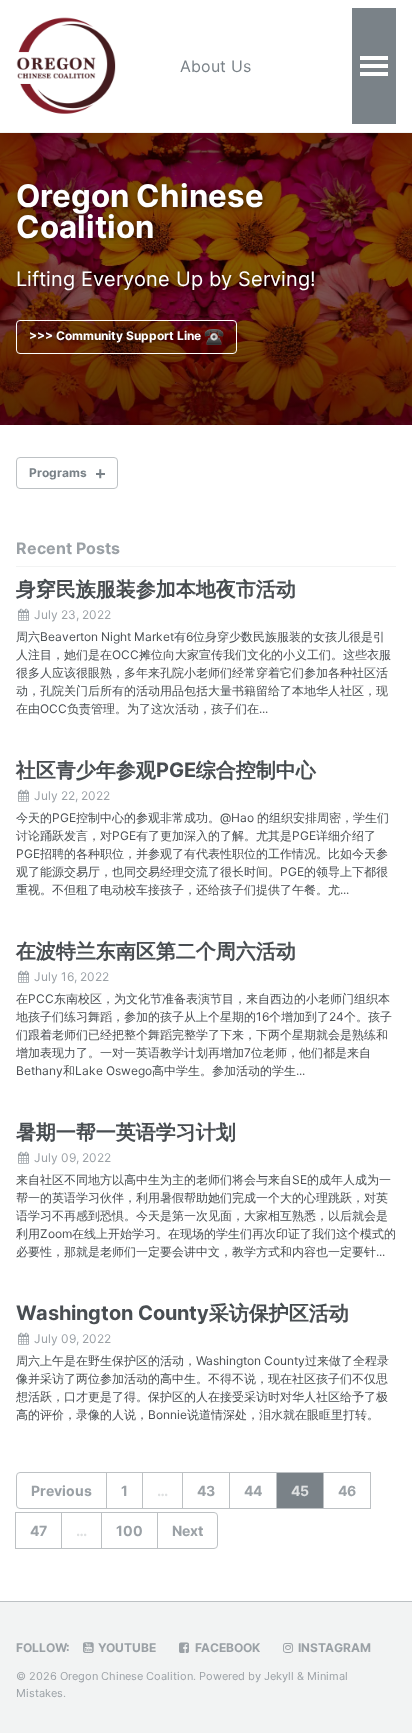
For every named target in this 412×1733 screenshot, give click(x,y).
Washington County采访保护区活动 (182, 1313)
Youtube (125, 1647)
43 (206, 1490)
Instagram (333, 1647)
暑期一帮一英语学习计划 (126, 1132)
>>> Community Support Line (116, 335)
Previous (61, 1490)
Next (187, 1530)
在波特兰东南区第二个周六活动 (156, 951)
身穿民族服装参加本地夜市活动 (156, 589)
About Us (215, 66)
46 (347, 1490)
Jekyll (279, 1676)
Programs (58, 472)
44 (253, 1490)
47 (38, 1530)
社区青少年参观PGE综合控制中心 (166, 770)
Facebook (226, 1647)
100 (129, 1530)
